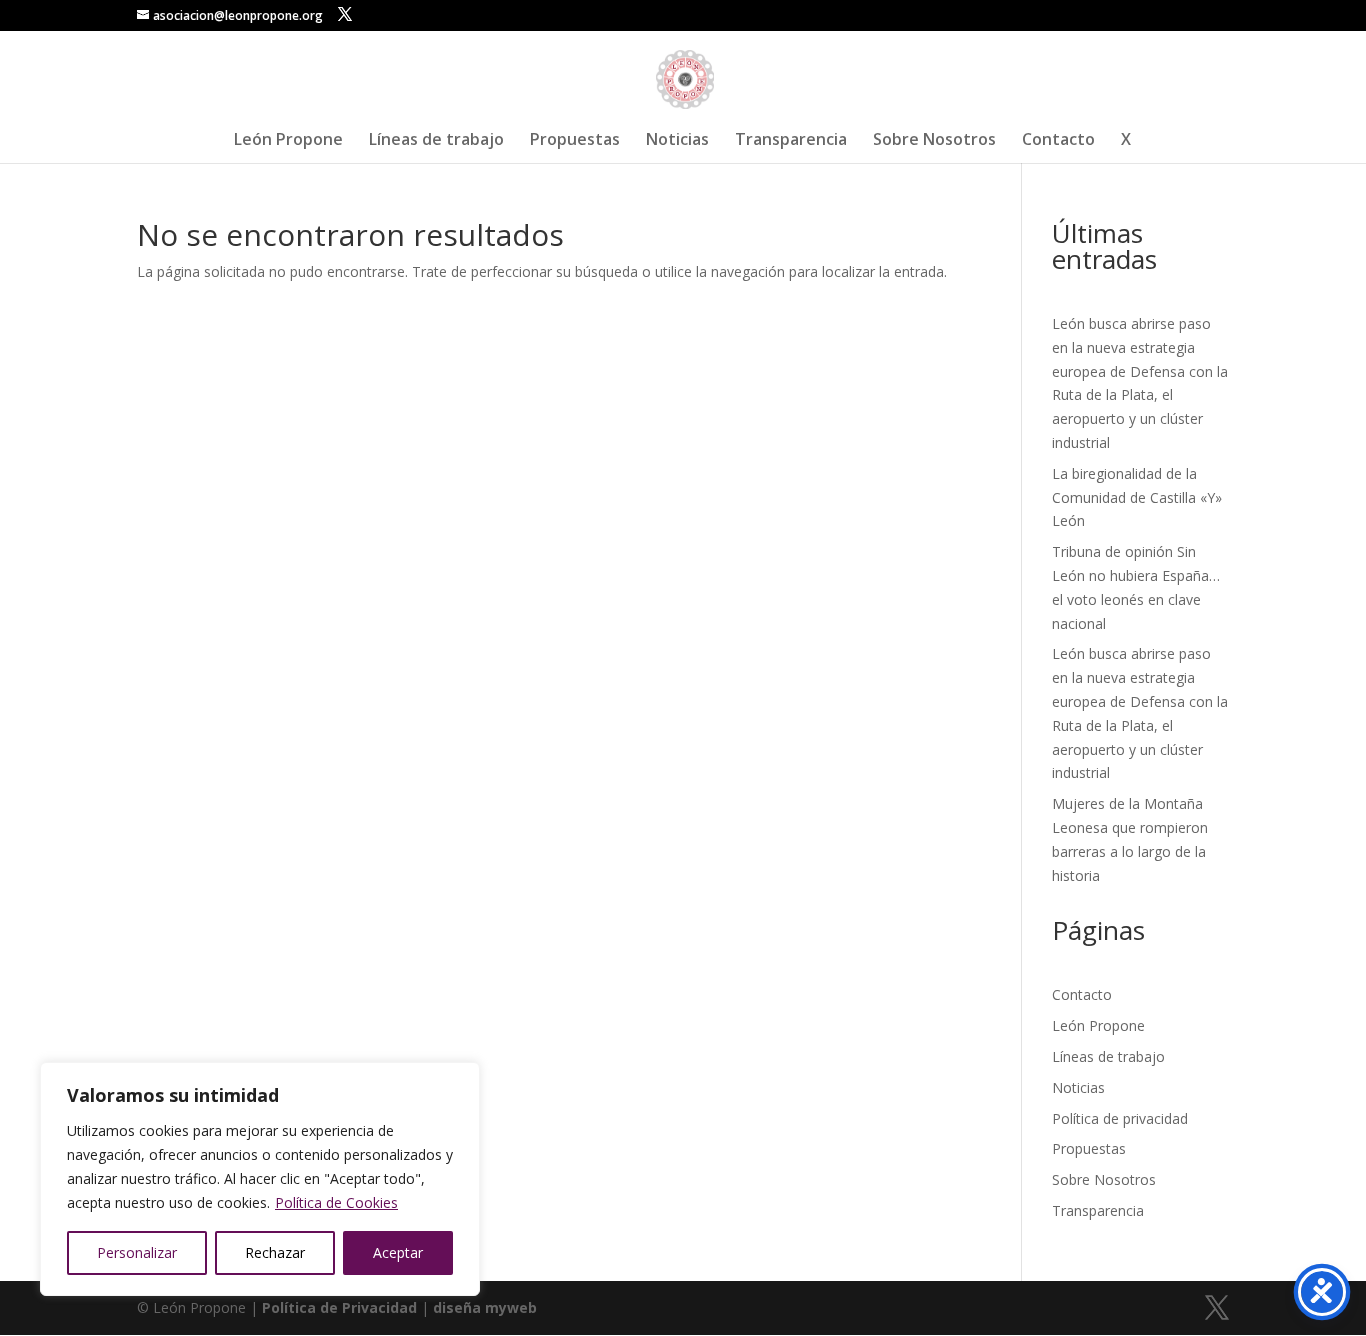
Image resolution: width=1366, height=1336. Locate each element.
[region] (260, 1179)
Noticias (677, 141)
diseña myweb (485, 1307)
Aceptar (398, 1252)
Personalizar (137, 1252)
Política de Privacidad (339, 1307)
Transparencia (791, 141)
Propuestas (575, 141)
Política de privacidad (1120, 1118)
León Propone (288, 141)
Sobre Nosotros (934, 141)
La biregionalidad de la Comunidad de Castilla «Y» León (1137, 497)
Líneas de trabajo (436, 141)
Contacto (1058, 141)
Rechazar (275, 1252)
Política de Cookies (336, 1202)
